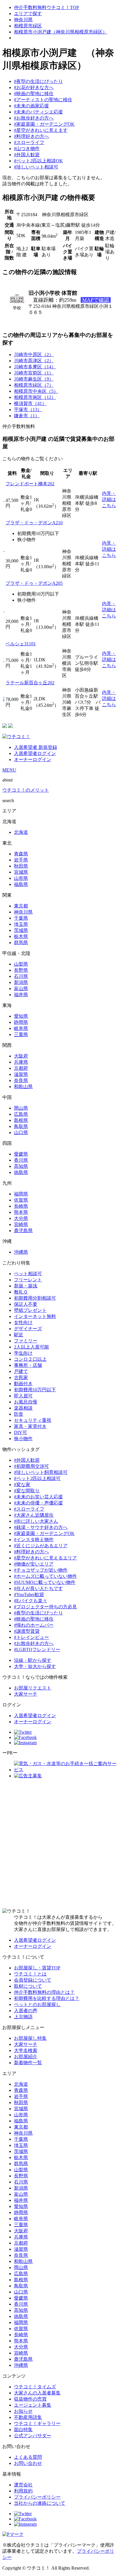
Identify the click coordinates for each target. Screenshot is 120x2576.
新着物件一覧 (28, 2063)
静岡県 (21, 1022)
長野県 (21, 970)
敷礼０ (21, 1292)
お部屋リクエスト (33, 1688)
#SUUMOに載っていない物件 (45, 1582)
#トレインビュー (31, 1637)
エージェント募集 (33, 2405)
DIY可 (21, 1432)
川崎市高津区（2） (34, 361)
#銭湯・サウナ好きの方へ (41, 1527)
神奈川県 (23, 20)
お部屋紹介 (26, 2057)
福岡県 (21, 1194)
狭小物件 (23, 1439)
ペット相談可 (28, 1274)
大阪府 (21, 1056)
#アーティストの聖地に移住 (43, 100)
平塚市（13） (28, 410)
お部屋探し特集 (30, 2038)
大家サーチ (26, 1694)
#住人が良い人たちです (38, 1588)
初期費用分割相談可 (35, 1298)
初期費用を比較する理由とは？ (47, 1998)
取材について (28, 1986)
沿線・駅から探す (33, 1660)
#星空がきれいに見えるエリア (45, 1558)
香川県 (21, 1160)
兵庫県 (21, 1062)
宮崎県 (21, 1224)
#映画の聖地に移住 (34, 94)
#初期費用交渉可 (31, 1466)
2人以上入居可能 (31, 1347)
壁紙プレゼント (30, 1310)
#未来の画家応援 (31, 106)
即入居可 (23, 1396)
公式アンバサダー (33, 2436)
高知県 (21, 1166)
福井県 (21, 995)
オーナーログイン (33, 760)
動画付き (23, 1384)
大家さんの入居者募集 (37, 2393)
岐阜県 (21, 1028)
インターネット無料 (35, 1316)
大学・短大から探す (35, 1666)
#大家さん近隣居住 (34, 1515)
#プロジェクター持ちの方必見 (45, 1607)
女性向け (23, 1322)
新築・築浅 (26, 1286)
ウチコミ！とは (30, 1974)
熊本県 (21, 1212)
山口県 (21, 1132)
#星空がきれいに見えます (41, 130)
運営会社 (23, 2485)
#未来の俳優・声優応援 (38, 1503)
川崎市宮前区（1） (34, 373)
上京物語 (23, 2017)
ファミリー (26, 1341)
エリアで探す (28, 14)
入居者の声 (26, 2011)
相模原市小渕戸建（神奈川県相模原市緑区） (61, 32)
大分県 (21, 1218)
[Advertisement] (60, 1844)
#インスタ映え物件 (34, 1540)
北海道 (21, 832)
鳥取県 (21, 1126)
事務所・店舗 (28, 1365)
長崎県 (21, 1206)
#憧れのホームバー (34, 1625)
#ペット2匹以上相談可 (37, 1478)
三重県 (21, 1034)
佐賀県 (21, 1200)
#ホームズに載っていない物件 (45, 1576)
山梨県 (21, 964)
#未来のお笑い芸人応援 (38, 1497)
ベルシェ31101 (21, 644)
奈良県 (21, 1080)
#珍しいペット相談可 (36, 167)
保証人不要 (26, 1304)
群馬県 (21, 943)
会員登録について (33, 1980)
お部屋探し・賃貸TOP (37, 1968)
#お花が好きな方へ (34, 87)
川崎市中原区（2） (34, 355)
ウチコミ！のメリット (26, 790)
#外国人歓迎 (27, 155)
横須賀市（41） (30, 403)
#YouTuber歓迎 (29, 1595)
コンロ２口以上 (30, 1359)
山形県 (21, 878)
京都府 (21, 1068)
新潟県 (21, 982)
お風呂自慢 (26, 1402)
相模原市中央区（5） (36, 391)
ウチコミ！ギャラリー (37, 2423)
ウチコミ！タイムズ (35, 2387)
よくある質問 (28, 2457)
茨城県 (21, 930)
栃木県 (21, 936)
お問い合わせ (28, 2463)
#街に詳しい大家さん (36, 1521)
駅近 (19, 1335)
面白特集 (23, 2430)
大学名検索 (26, 2050)
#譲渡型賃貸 (27, 1631)
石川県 (21, 976)
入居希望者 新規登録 (36, 747)
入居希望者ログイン (35, 753)
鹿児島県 (23, 1231)
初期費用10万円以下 (35, 1390)
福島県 (21, 884)
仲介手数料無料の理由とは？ (44, 1992)
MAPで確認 (96, 300)
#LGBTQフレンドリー (37, 1649)
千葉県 (21, 918)
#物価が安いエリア (34, 1564)
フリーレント (28, 1280)
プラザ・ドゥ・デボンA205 (34, 583)
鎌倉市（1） (27, 416)
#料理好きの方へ (31, 136)
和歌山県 (23, 1087)
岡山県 (21, 1108)
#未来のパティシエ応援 (38, 112)
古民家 (21, 1377)
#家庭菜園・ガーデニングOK (44, 124)
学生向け (23, 1353)
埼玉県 (21, 924)
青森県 (21, 854)
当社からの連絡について (40, 2503)
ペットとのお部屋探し (37, 2004)
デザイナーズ (28, 1329)
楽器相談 (23, 1408)
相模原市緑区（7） (34, 385)
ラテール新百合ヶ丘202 (30, 683)
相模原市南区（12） (35, 397)
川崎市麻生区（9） (34, 379)
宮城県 (21, 872)
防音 (19, 1414)
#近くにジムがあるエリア (41, 1546)
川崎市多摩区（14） (35, 367)
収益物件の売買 (30, 2399)
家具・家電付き (30, 1426)
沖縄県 (21, 1252)
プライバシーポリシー (37, 2497)
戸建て (21, 1371)
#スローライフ (29, 142)
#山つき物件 (27, 149)
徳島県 (21, 1172)
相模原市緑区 (28, 26)
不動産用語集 (28, 2417)
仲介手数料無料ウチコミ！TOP (46, 7)
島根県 (21, 1120)
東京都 (21, 906)
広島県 (21, 1114)
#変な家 (22, 1485)
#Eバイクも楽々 (31, 1601)
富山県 (21, 988)
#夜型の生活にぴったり (38, 81)
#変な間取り (27, 1491)
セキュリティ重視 (33, 1420)
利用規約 (23, 2491)
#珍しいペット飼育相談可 (41, 1472)
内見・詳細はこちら (109, 499)
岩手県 (21, 860)
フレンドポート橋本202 (30, 484)
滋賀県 (21, 1074)
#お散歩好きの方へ (34, 118)
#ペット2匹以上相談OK (38, 161)
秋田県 (21, 866)
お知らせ (23, 2411)
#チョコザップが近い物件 (41, 1570)
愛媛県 (21, 1154)
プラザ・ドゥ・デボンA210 (34, 523)
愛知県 (21, 1016)
